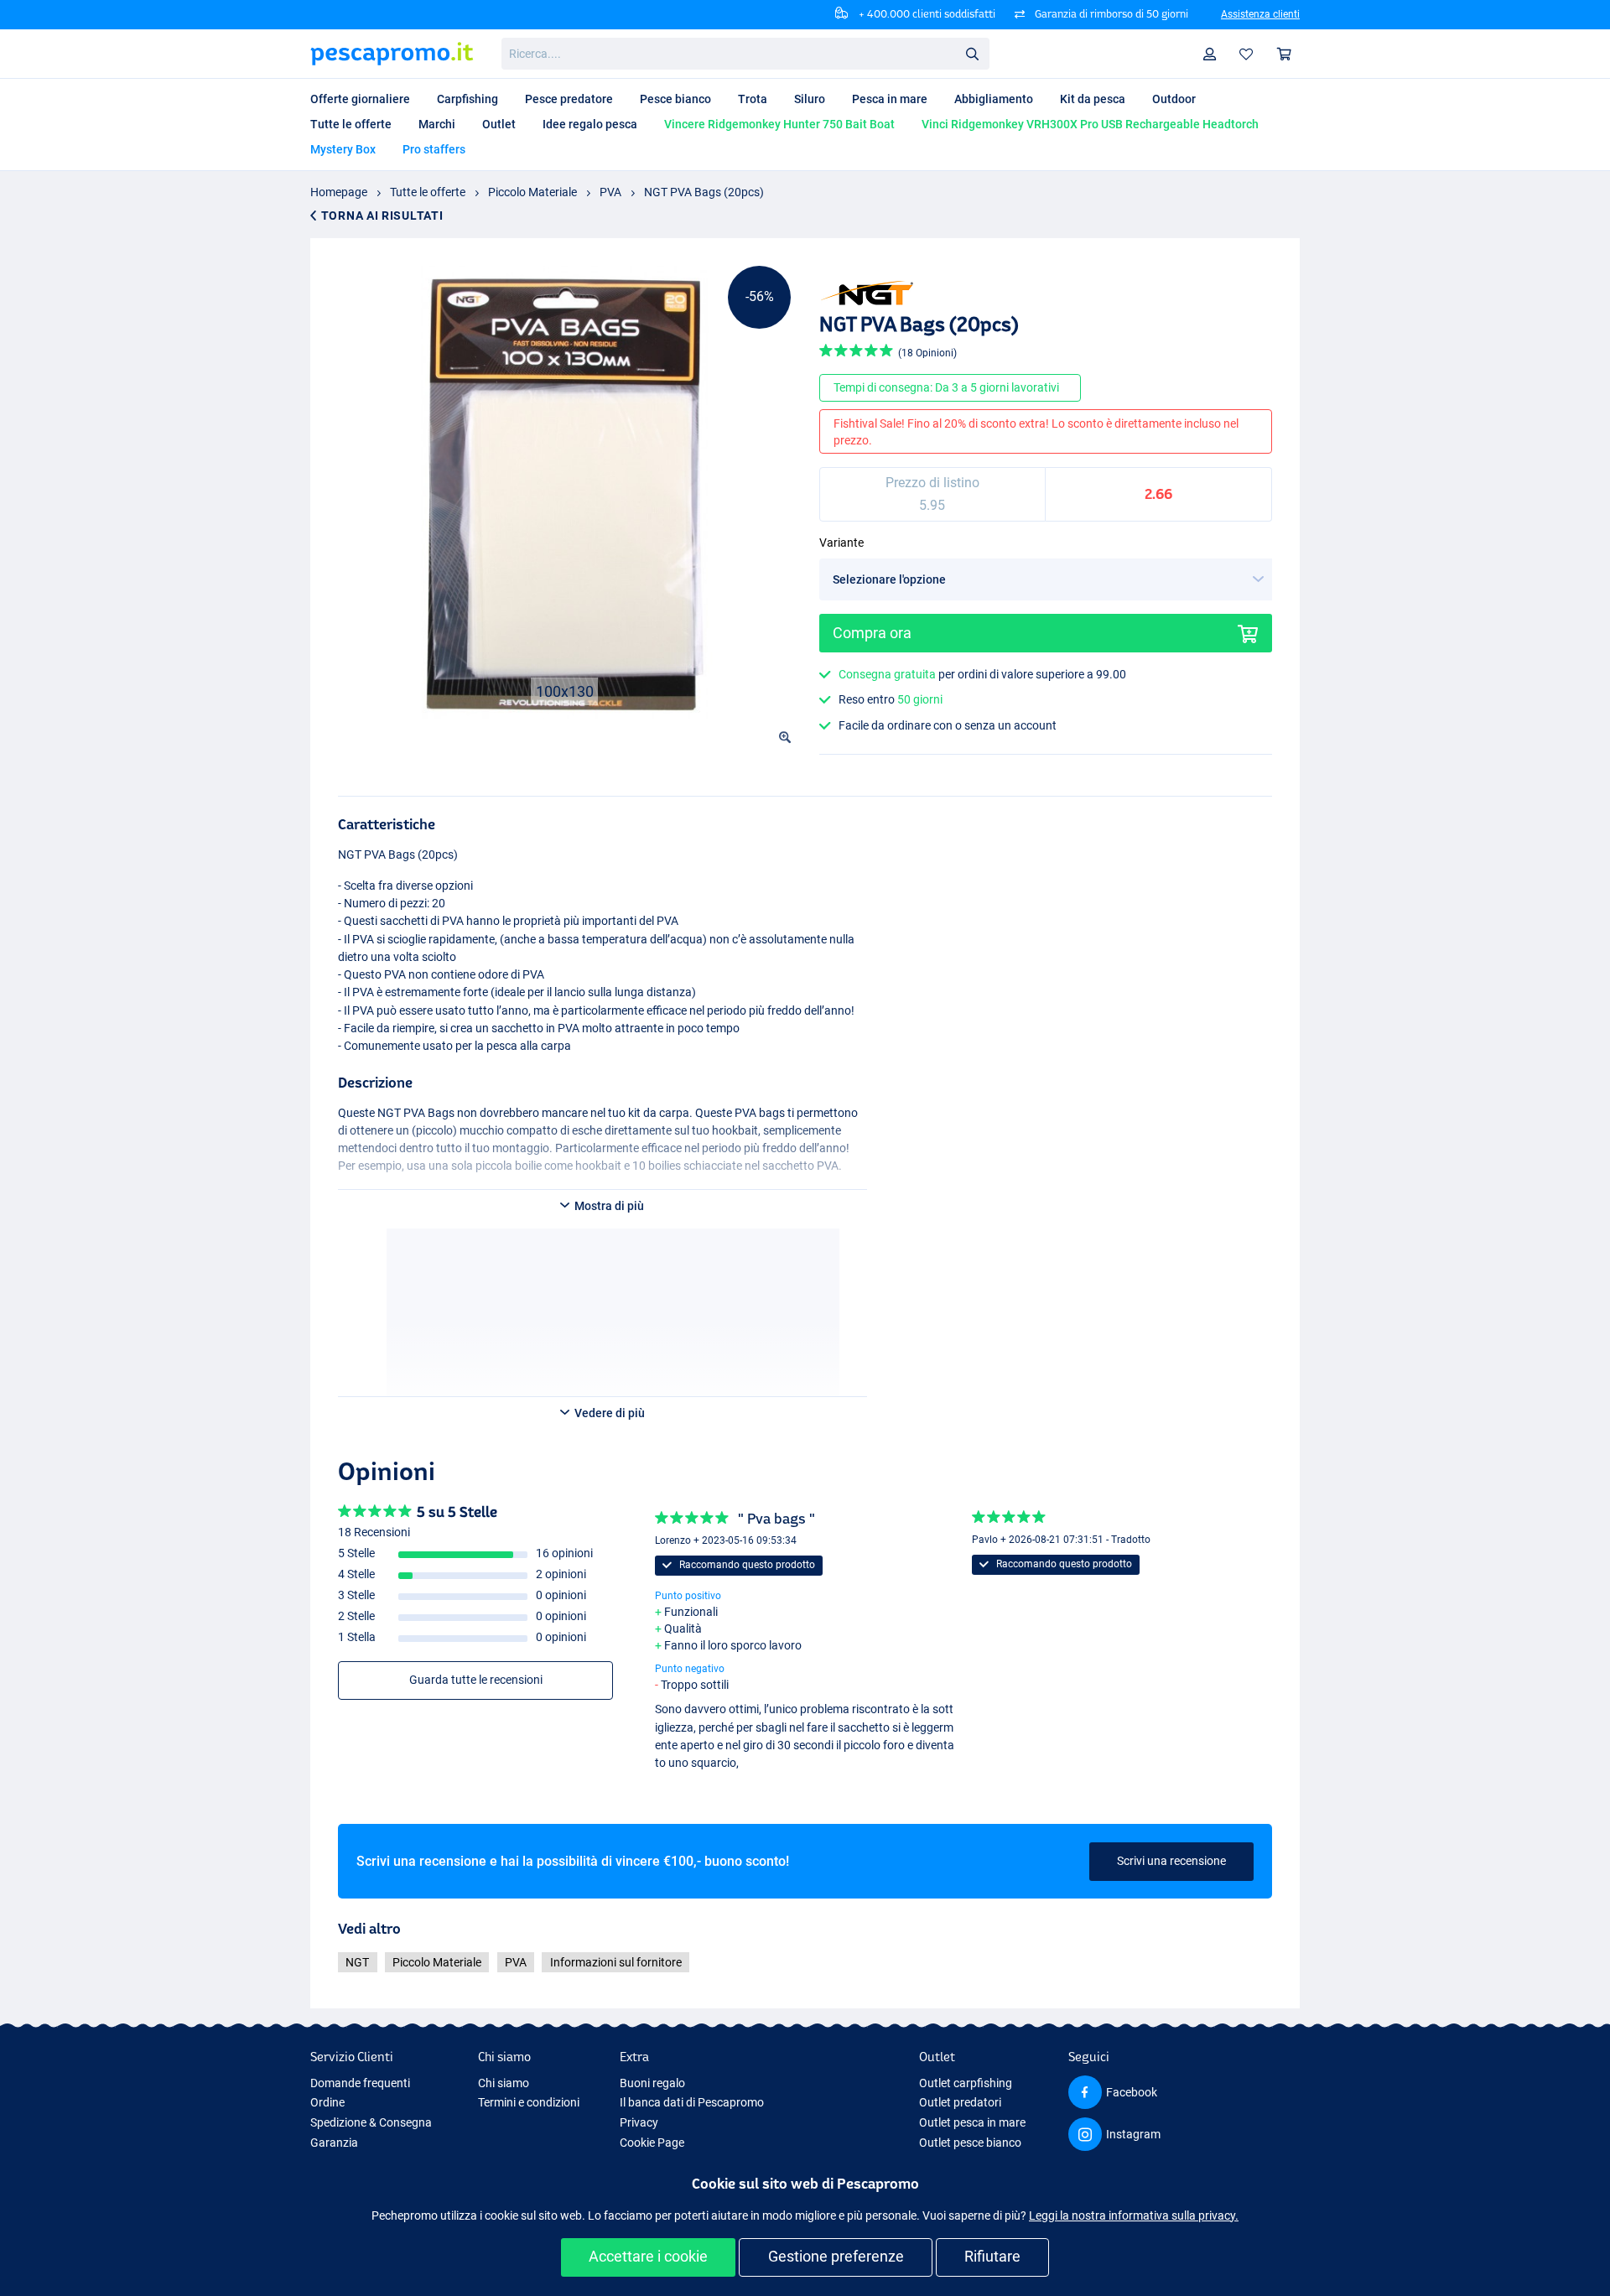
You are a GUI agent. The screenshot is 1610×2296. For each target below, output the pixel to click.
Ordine (327, 2102)
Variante (841, 543)
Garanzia (334, 2143)
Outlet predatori (960, 2102)
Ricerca (972, 53)
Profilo (1210, 54)
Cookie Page (652, 2143)
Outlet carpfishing (966, 2083)
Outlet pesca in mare (972, 2122)
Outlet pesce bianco (970, 2143)
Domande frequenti (360, 2083)
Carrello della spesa (1285, 54)
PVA (610, 192)
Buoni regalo (652, 2083)
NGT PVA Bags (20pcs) (704, 192)
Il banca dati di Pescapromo (692, 2102)
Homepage (339, 192)
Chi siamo (504, 2083)
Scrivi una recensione (1171, 1861)
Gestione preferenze (836, 2256)
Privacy (639, 2122)
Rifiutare (992, 2256)
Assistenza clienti (1260, 14)
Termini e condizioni (529, 2102)
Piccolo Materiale (532, 192)
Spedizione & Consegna (371, 2122)
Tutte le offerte (428, 192)
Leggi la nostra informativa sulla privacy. (1134, 2215)
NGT (357, 1962)
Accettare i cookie (648, 2256)
